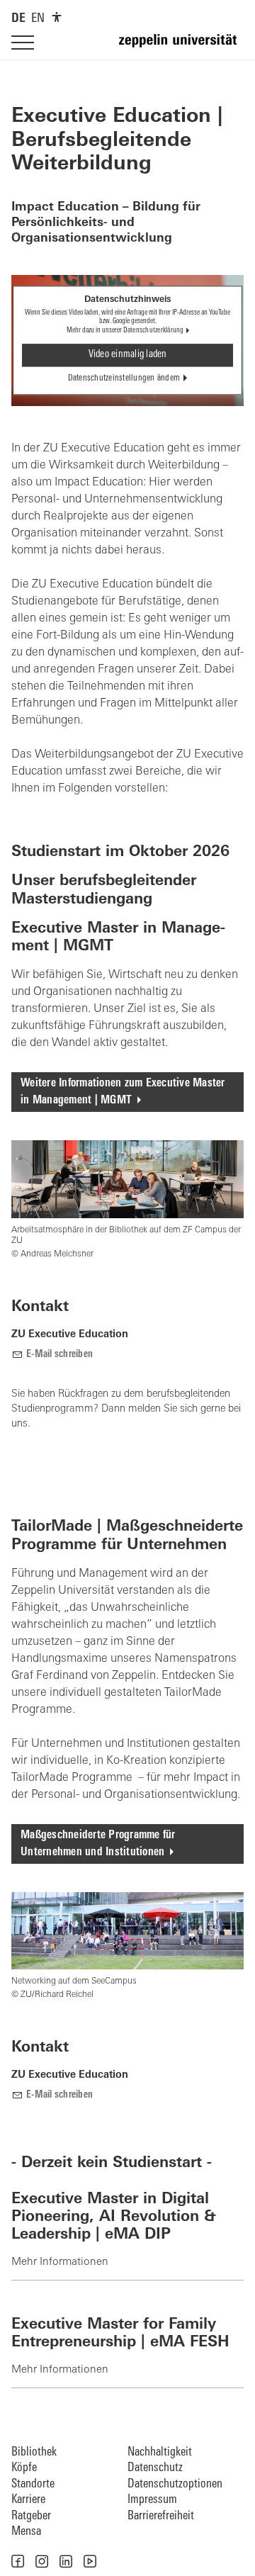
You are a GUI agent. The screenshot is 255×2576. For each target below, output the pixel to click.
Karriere (28, 2500)
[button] (18, 2561)
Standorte (33, 2484)
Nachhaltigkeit (160, 2452)
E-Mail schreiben (59, 1355)
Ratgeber (31, 2516)
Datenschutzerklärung (154, 331)
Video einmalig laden (128, 355)
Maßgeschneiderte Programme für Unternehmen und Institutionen (98, 1844)
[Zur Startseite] (181, 47)
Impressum (152, 2500)
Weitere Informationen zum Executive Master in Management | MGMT (123, 1092)
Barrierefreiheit (161, 2516)
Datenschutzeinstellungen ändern (124, 379)
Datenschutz (155, 2468)
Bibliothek (34, 2452)
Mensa (26, 2532)
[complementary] (57, 17)
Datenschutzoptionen (175, 2484)
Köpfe (24, 2468)
